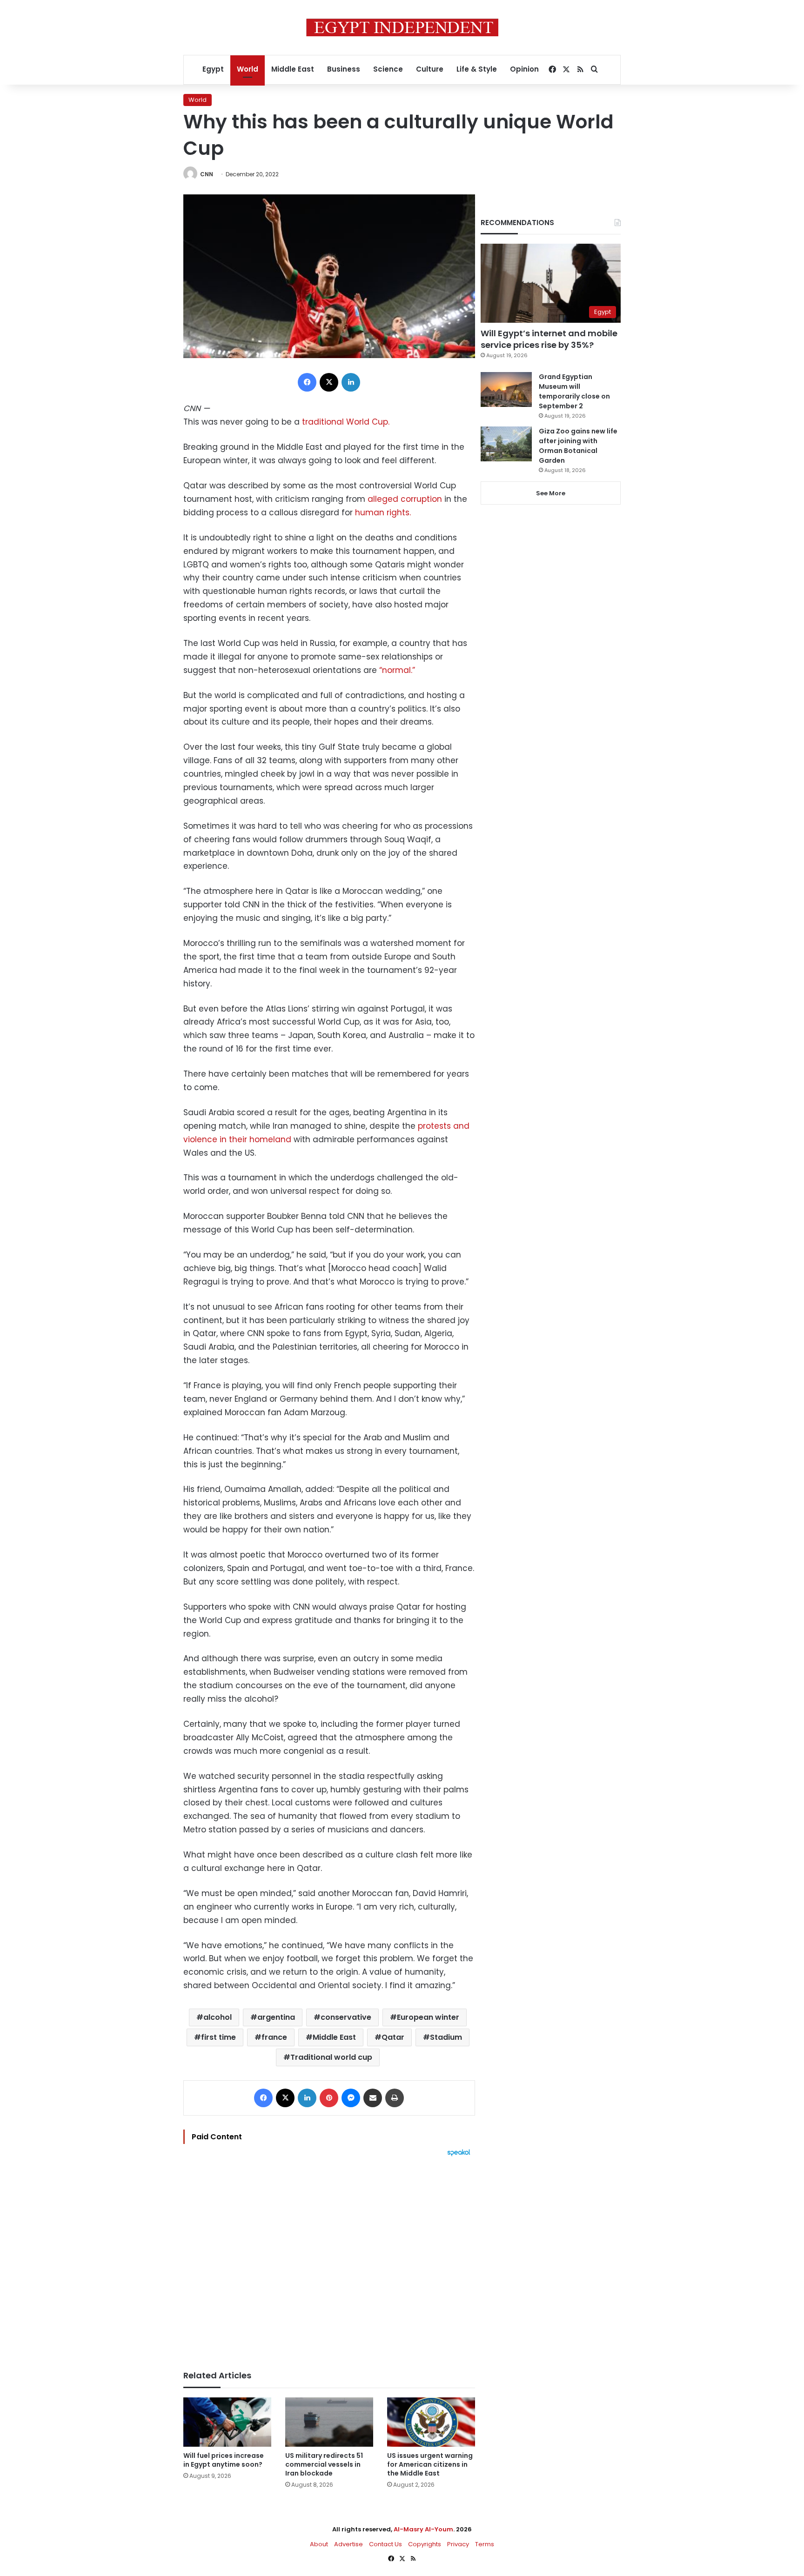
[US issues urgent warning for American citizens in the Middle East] (431, 2422)
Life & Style (477, 69)
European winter (428, 2017)
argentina (276, 2017)
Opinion (524, 69)
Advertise (348, 2544)
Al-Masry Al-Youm (423, 2529)
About (319, 2544)
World (248, 69)
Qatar (393, 2037)
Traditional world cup (331, 2057)
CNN (207, 174)
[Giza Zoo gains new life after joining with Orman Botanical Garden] (506, 444)
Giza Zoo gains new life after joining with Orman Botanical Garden (578, 446)
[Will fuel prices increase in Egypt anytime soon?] (227, 2422)
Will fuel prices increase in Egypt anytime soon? (224, 2460)
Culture (430, 69)
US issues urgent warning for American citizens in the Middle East (430, 2464)
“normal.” (397, 670)
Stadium (446, 2037)
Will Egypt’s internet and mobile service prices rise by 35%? (549, 339)
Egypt (213, 69)
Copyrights (425, 2544)
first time (218, 2037)
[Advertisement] (329, 2259)
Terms (485, 2544)
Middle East (293, 69)
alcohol (218, 2017)
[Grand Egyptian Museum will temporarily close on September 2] (506, 389)
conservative (346, 2017)
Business (344, 69)
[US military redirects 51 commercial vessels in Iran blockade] (329, 2422)
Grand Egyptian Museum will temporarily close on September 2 (574, 391)
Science (388, 69)
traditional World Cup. (345, 422)
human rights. (383, 513)
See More (551, 493)
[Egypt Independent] (402, 27)
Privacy (458, 2544)
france (274, 2037)
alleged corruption (406, 499)
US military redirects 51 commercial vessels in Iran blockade (324, 2464)
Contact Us (385, 2544)
